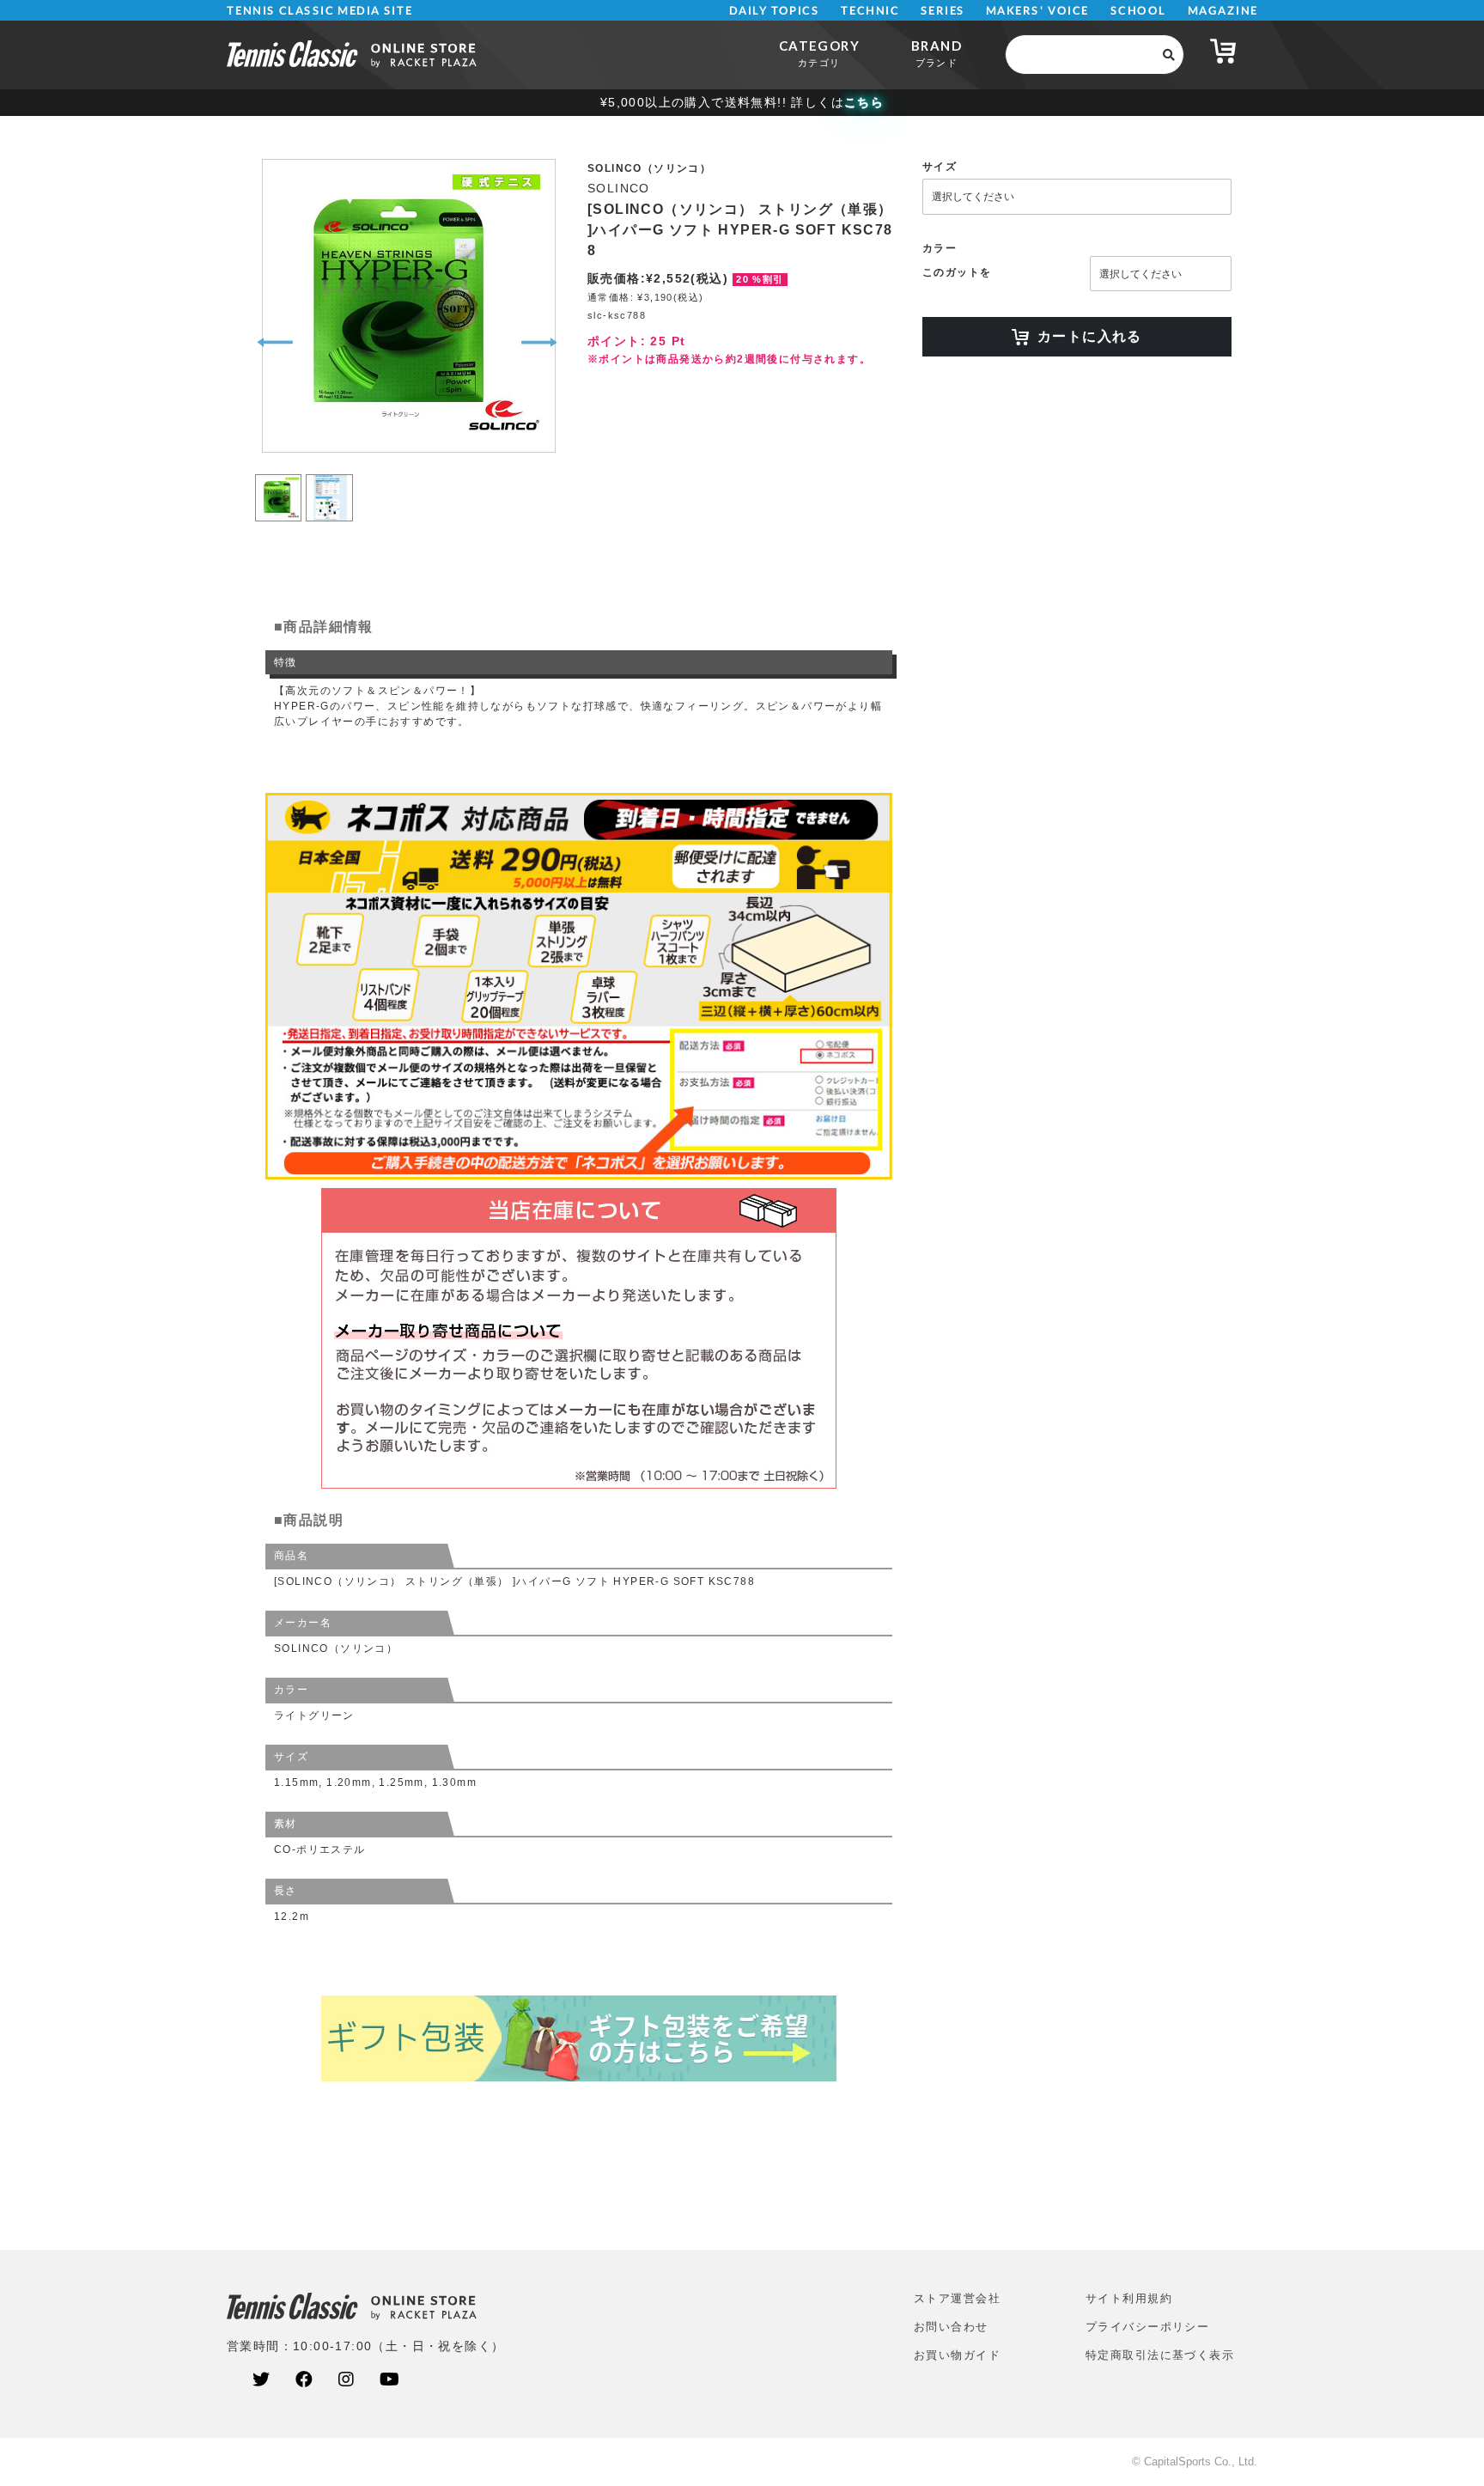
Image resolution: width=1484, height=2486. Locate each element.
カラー (940, 248)
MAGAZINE (1222, 11)
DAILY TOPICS (774, 11)
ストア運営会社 (957, 2298)
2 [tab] (329, 477)
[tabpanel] (407, 306)
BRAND (937, 53)
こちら (864, 102)
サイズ (940, 167)
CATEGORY (819, 53)
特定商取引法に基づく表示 (1160, 2355)
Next (539, 343)
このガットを (957, 272)
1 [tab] (279, 477)
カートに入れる (1090, 336)
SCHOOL (1138, 11)
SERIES (943, 11)
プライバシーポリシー (1147, 2327)
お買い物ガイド (957, 2355)
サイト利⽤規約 (1129, 2298)
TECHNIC (870, 11)
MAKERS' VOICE (1037, 11)
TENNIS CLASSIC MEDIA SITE (320, 11)
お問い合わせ (951, 2327)
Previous (275, 343)
